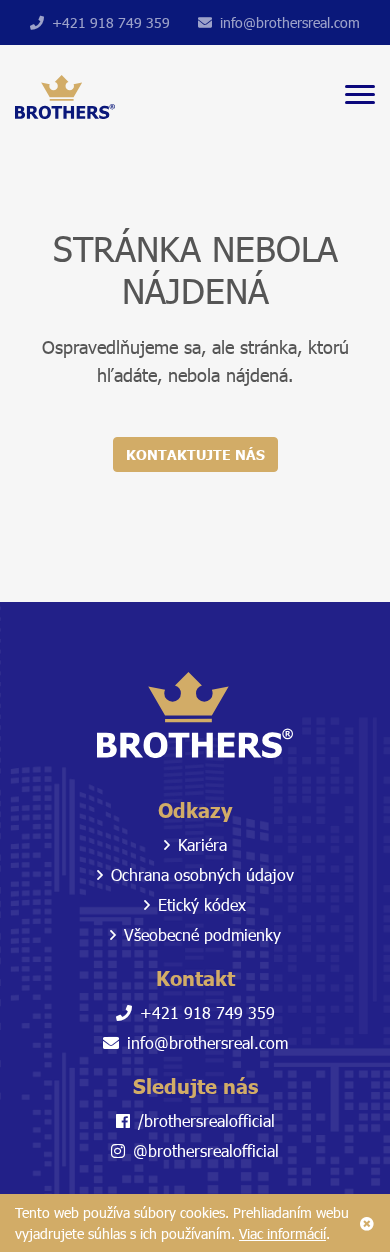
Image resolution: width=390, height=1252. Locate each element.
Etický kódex (202, 904)
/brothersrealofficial (206, 1120)
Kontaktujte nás (195, 454)
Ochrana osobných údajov (202, 874)
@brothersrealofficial (206, 1150)
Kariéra (202, 844)
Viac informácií (282, 1233)
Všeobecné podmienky (202, 934)
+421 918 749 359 (111, 22)
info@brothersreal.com (290, 22)
